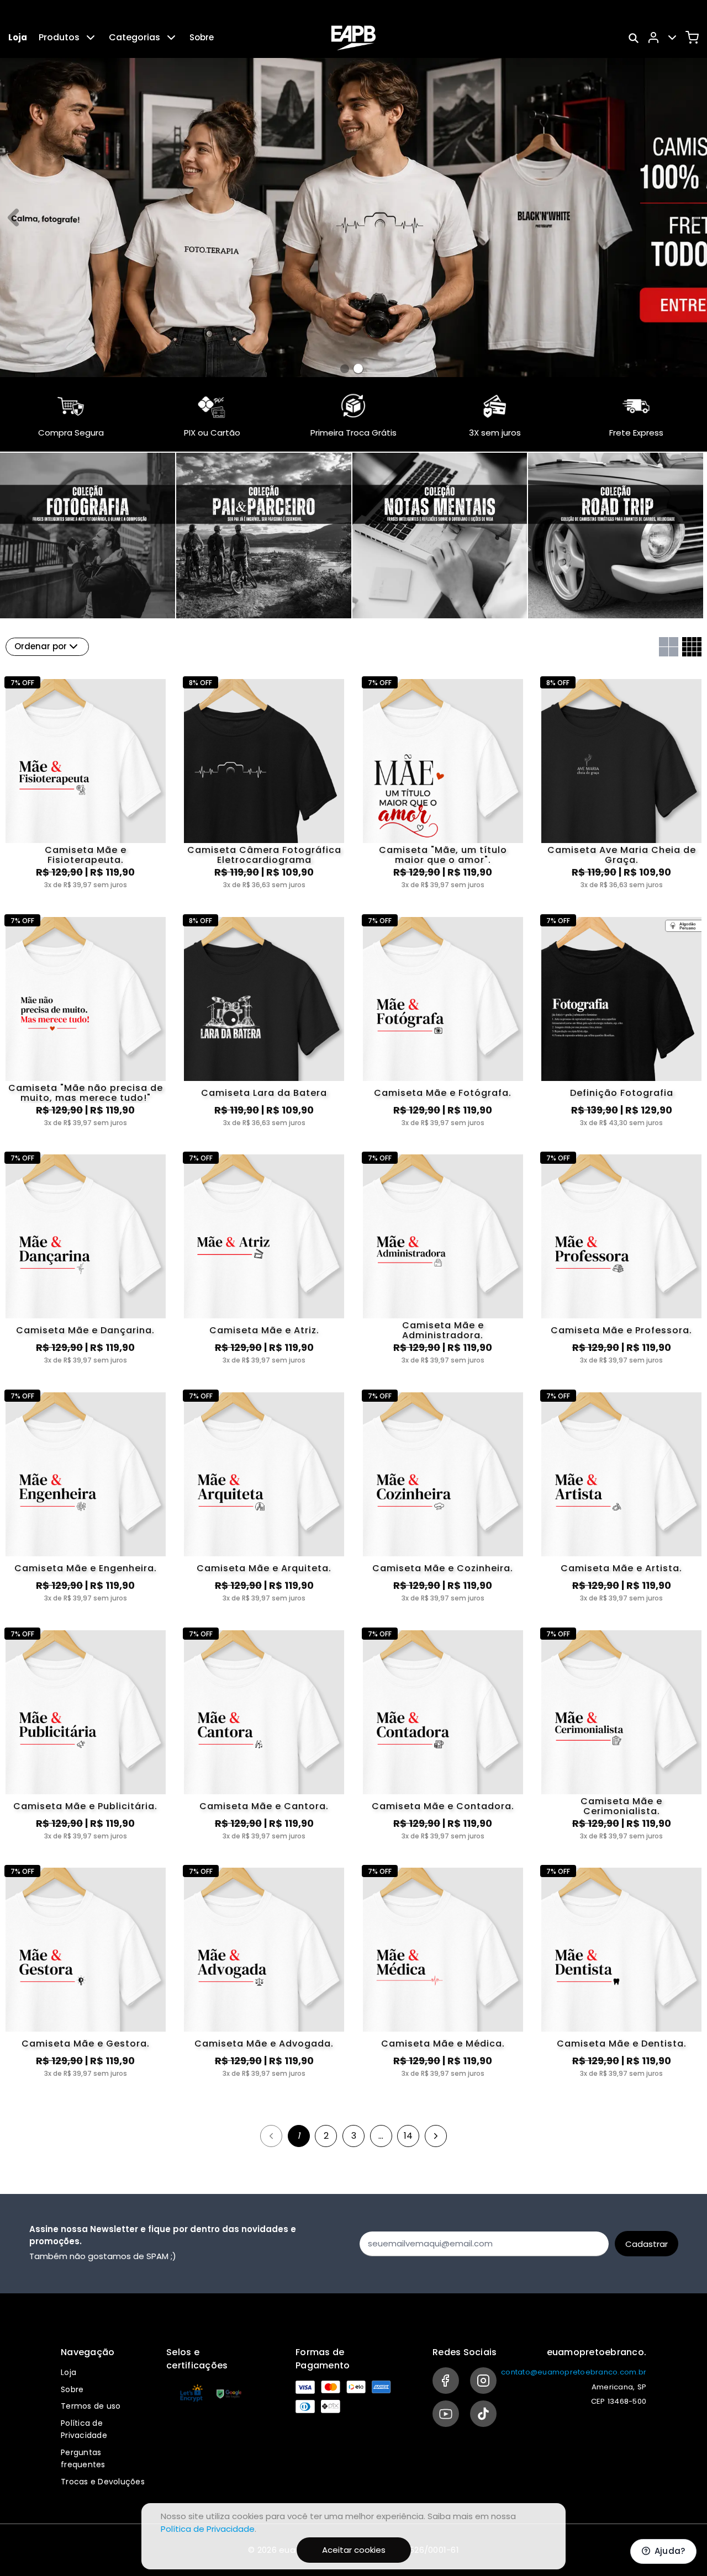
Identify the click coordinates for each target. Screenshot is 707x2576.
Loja (18, 37)
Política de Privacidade (208, 2529)
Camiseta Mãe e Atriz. (264, 1330)
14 (408, 2136)
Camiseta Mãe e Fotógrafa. (443, 1093)
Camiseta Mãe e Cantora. (264, 1806)
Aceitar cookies (354, 2550)
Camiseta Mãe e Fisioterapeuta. (86, 855)
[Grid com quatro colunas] (692, 647)
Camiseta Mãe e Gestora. (86, 2044)
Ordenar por (41, 646)
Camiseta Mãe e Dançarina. (85, 1330)
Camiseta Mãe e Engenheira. (86, 1568)
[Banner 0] (345, 369)
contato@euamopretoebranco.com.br (574, 2372)
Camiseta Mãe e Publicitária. (85, 1806)
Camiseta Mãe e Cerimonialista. (621, 1806)
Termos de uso (91, 2406)
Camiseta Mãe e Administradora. (443, 1331)
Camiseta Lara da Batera (264, 1093)
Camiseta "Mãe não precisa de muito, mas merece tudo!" (86, 1093)
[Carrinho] (692, 38)
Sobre (202, 37)
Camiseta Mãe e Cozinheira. (443, 1568)
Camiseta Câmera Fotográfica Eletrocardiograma (264, 855)
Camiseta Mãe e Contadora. (443, 1806)
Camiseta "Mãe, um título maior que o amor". (443, 855)
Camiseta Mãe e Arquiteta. (264, 1568)
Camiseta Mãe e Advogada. (264, 2044)
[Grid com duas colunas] (669, 647)
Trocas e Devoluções (103, 2482)
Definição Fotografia (622, 1093)
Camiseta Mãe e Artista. (621, 1568)
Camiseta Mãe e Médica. (443, 2044)
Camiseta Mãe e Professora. (621, 1330)
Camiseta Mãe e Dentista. (622, 2044)
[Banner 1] (358, 369)
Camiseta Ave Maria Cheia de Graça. (622, 855)
